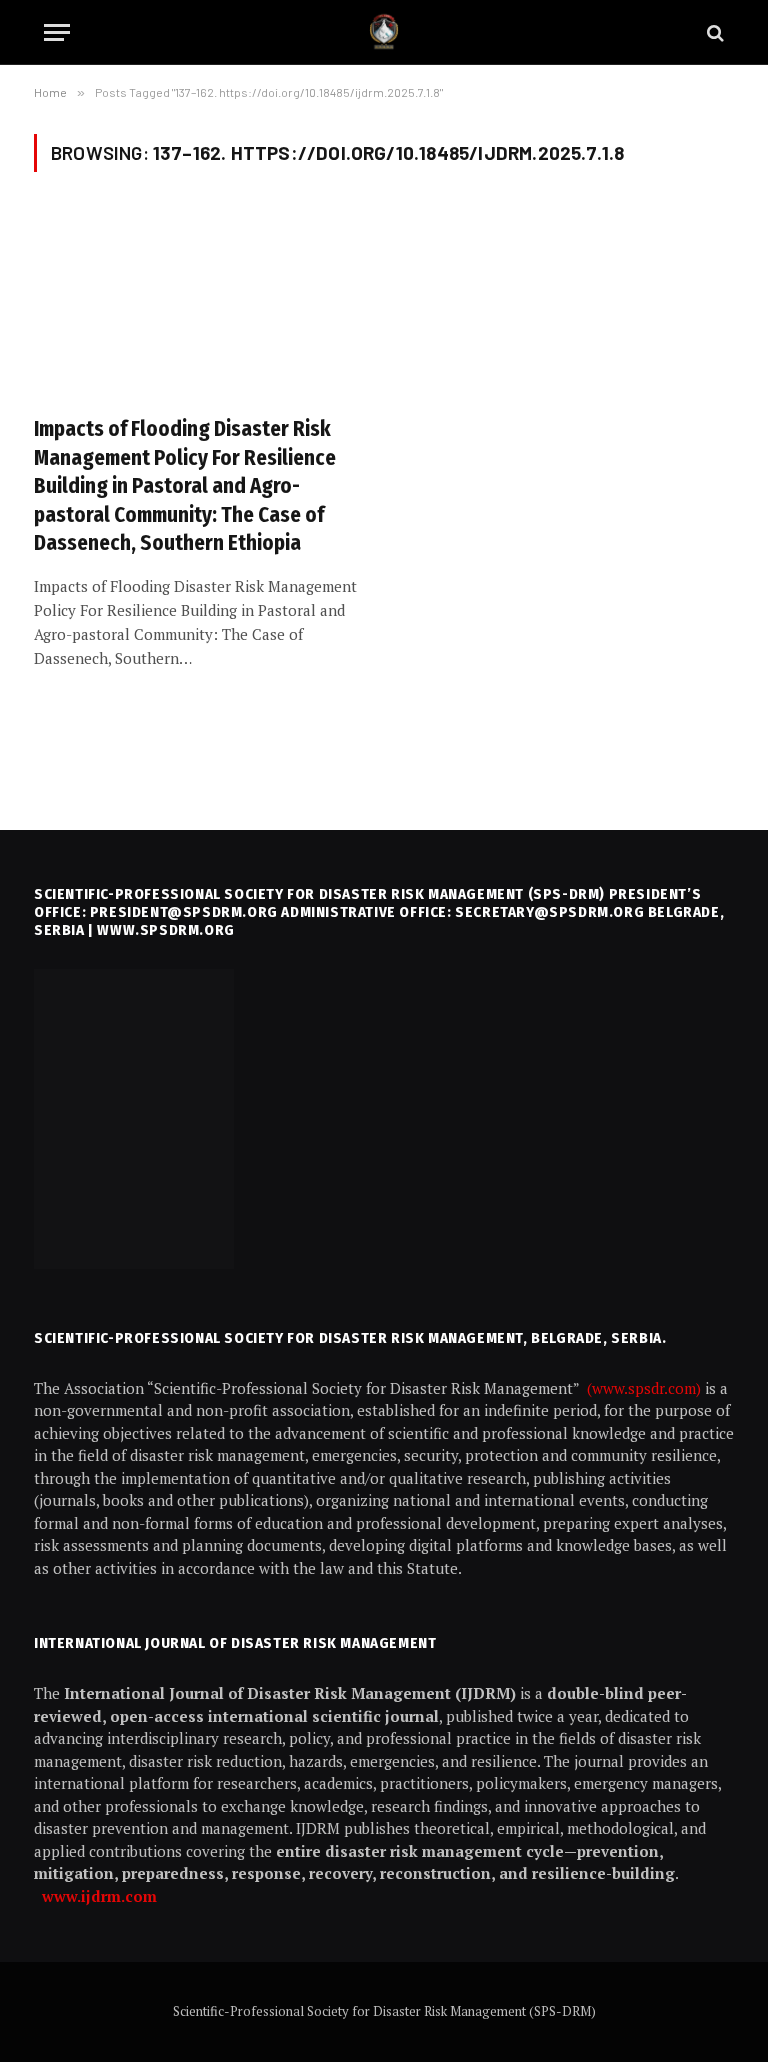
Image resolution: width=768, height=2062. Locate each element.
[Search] (713, 32)
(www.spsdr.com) (646, 1388)
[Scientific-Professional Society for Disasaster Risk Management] (384, 32)
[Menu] (57, 32)
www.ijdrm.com (99, 1896)
